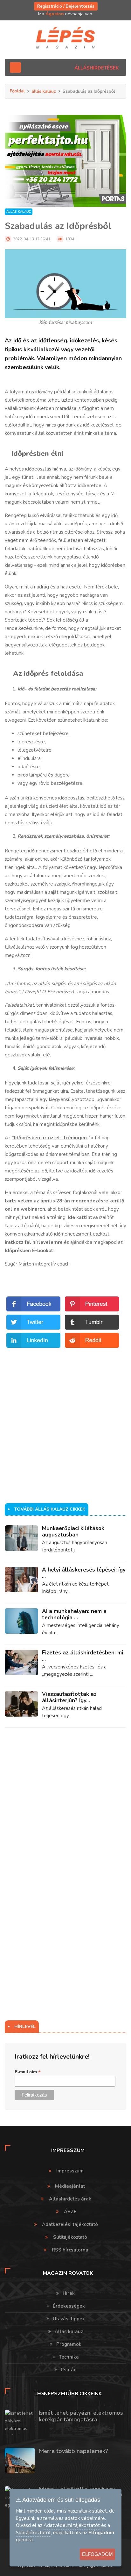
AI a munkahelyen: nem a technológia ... (74, 1614)
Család (69, 2370)
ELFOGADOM (97, 2554)
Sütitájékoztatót (33, 2533)
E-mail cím (28, 2072)
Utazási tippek (69, 2319)
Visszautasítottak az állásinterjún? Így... (69, 1697)
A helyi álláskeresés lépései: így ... (84, 1573)
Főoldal (17, 91)
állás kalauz (44, 91)
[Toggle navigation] (15, 67)
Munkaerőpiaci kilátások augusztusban (73, 1532)
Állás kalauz (69, 2332)
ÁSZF (70, 2212)
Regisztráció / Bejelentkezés (66, 6)
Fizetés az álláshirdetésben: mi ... (83, 1656)
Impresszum (70, 2171)
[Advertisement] (65, 1415)
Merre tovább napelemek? (73, 2451)
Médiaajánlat (70, 2186)
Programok (69, 2344)
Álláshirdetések (97, 68)
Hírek (69, 2293)
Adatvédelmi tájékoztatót (72, 2525)
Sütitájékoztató (70, 2237)
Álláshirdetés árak (70, 2199)
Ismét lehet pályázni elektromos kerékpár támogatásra (81, 2416)
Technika (69, 2357)
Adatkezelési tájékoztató (70, 2224)
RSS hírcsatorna (70, 2250)
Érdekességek (69, 2306)
